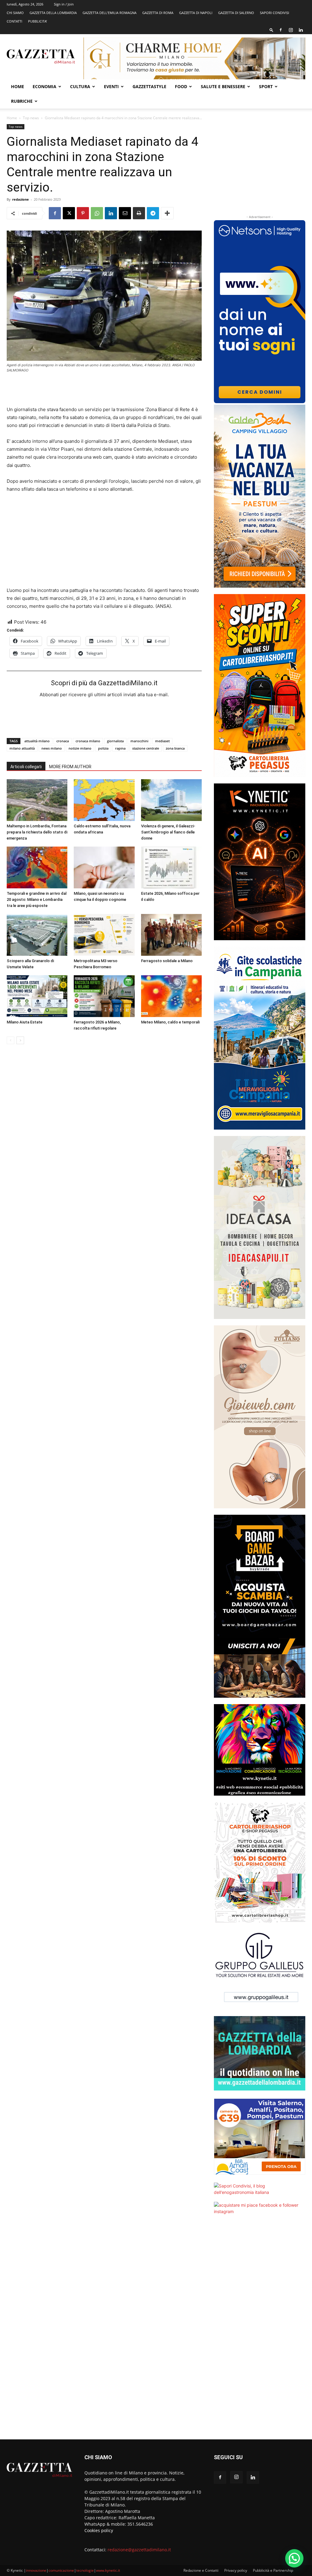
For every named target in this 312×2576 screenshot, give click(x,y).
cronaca (63, 741)
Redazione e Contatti (201, 2570)
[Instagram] (291, 30)
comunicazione (61, 2570)
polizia (103, 748)
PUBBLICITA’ (37, 21)
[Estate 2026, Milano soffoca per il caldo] (171, 867)
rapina (120, 748)
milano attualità (22, 748)
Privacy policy (236, 2570)
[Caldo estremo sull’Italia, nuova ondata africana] (104, 800)
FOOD (181, 86)
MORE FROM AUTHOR (70, 767)
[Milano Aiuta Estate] (37, 996)
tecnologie (85, 2570)
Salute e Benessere (223, 86)
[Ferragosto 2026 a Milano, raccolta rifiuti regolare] (104, 996)
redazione (21, 199)
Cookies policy (99, 2530)
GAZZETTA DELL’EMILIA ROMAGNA (110, 13)
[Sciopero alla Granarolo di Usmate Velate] (37, 935)
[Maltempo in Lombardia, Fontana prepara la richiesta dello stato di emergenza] (37, 800)
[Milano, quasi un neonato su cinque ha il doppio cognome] (104, 867)
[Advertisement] (104, 390)
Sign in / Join (64, 4)
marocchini (139, 741)
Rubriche (22, 101)
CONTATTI (14, 21)
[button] (271, 30)
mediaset (162, 741)
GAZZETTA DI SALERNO (236, 13)
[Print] (139, 213)
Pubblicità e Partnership (273, 2570)
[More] (167, 213)
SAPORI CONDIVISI (275, 13)
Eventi (111, 86)
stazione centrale (146, 748)
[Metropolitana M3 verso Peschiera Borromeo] (104, 935)
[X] (69, 213)
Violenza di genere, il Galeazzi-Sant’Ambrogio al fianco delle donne (168, 832)
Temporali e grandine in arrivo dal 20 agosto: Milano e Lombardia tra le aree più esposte (37, 899)
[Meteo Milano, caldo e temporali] (171, 996)
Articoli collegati (26, 767)
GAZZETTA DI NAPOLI (196, 13)
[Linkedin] (301, 30)
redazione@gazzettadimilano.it (139, 2550)
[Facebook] (281, 30)
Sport (266, 86)
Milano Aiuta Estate (25, 1022)
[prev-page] (11, 1040)
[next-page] (20, 1040)
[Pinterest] (83, 213)
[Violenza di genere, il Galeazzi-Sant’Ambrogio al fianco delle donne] (171, 800)
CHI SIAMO (15, 13)
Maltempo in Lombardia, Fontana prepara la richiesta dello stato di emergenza (37, 832)
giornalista (115, 741)
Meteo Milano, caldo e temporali (170, 1022)
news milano (52, 748)
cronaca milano (88, 741)
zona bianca (175, 748)
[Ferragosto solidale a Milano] (171, 935)
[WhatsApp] (97, 213)
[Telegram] (153, 213)
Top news (31, 118)
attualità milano (37, 741)
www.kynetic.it (108, 2570)
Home (18, 86)
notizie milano (80, 748)
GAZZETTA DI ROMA (158, 13)
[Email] (125, 213)
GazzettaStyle (149, 86)
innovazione (36, 2570)
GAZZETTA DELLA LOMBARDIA (53, 13)
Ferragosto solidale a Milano (167, 961)
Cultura (80, 86)
